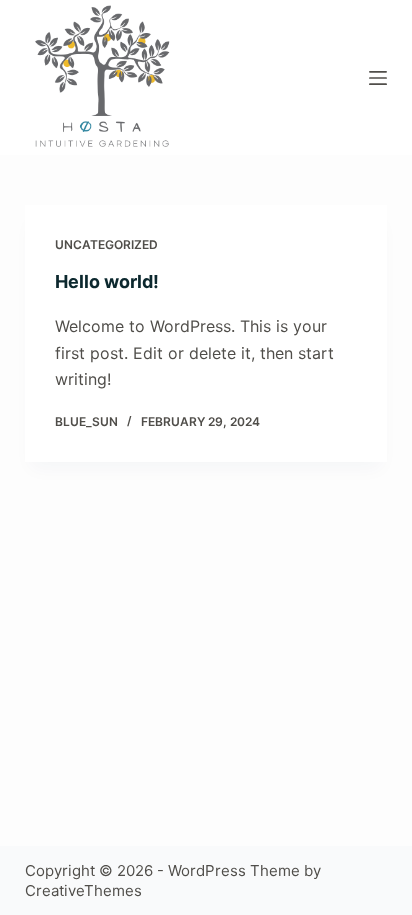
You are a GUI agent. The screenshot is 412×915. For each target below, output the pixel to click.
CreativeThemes (83, 890)
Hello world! (107, 281)
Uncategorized (106, 244)
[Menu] (378, 78)
